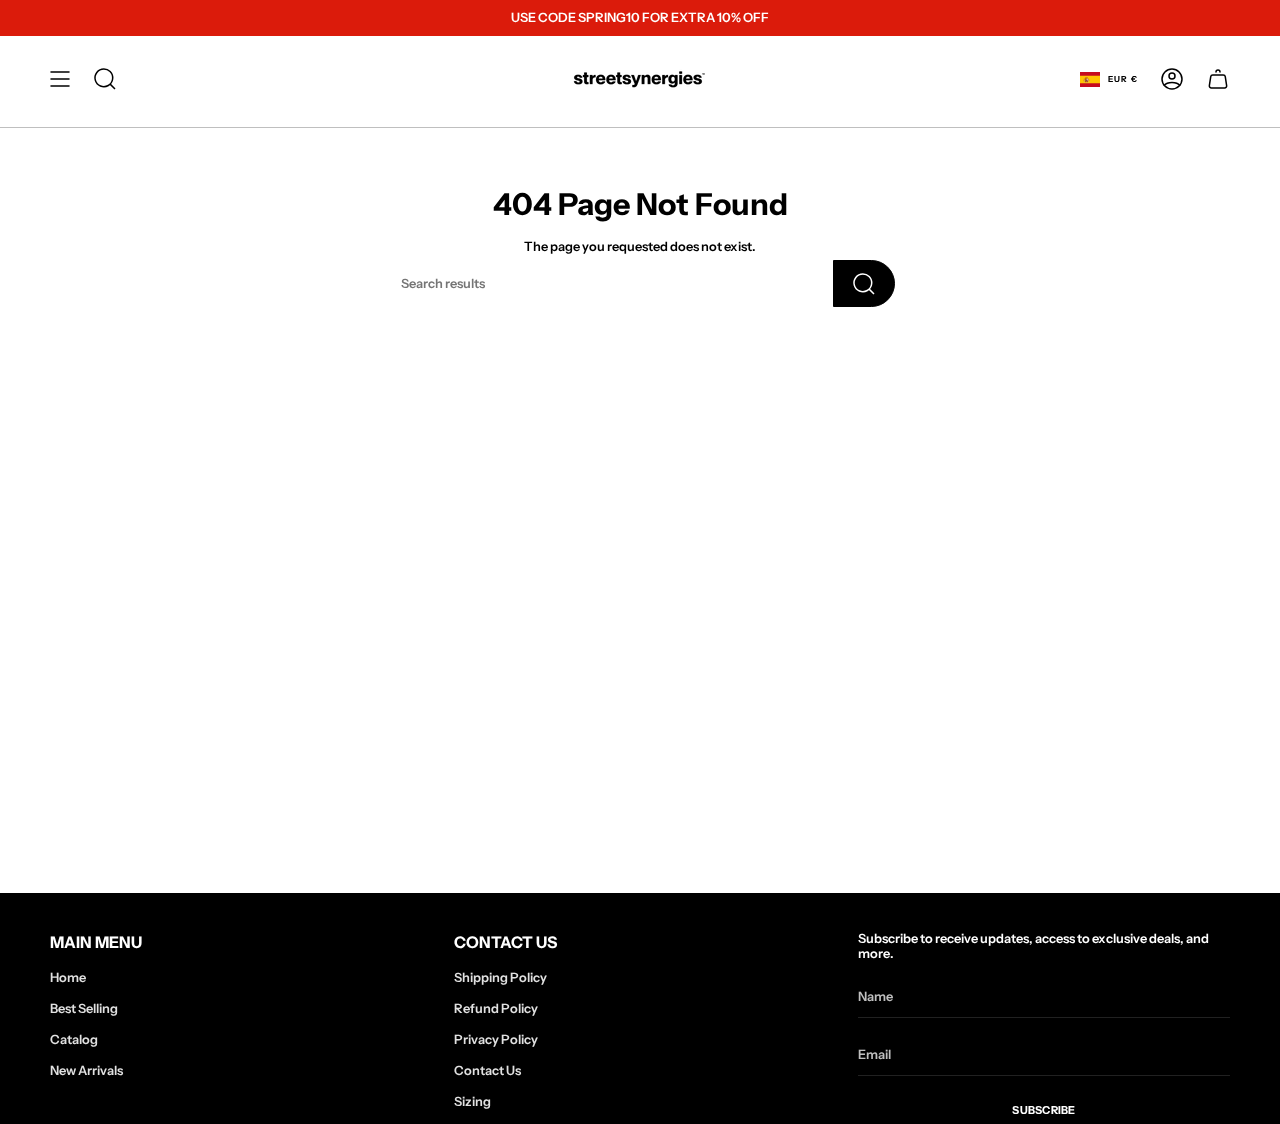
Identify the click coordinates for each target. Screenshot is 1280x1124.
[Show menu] (60, 79)
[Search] (864, 283)
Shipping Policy (500, 977)
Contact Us (487, 1070)
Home (68, 977)
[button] (105, 79)
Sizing (472, 1101)
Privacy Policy (496, 1039)
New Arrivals (86, 1070)
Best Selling (84, 1008)
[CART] (1218, 79)
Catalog (74, 1039)
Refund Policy (496, 1008)
